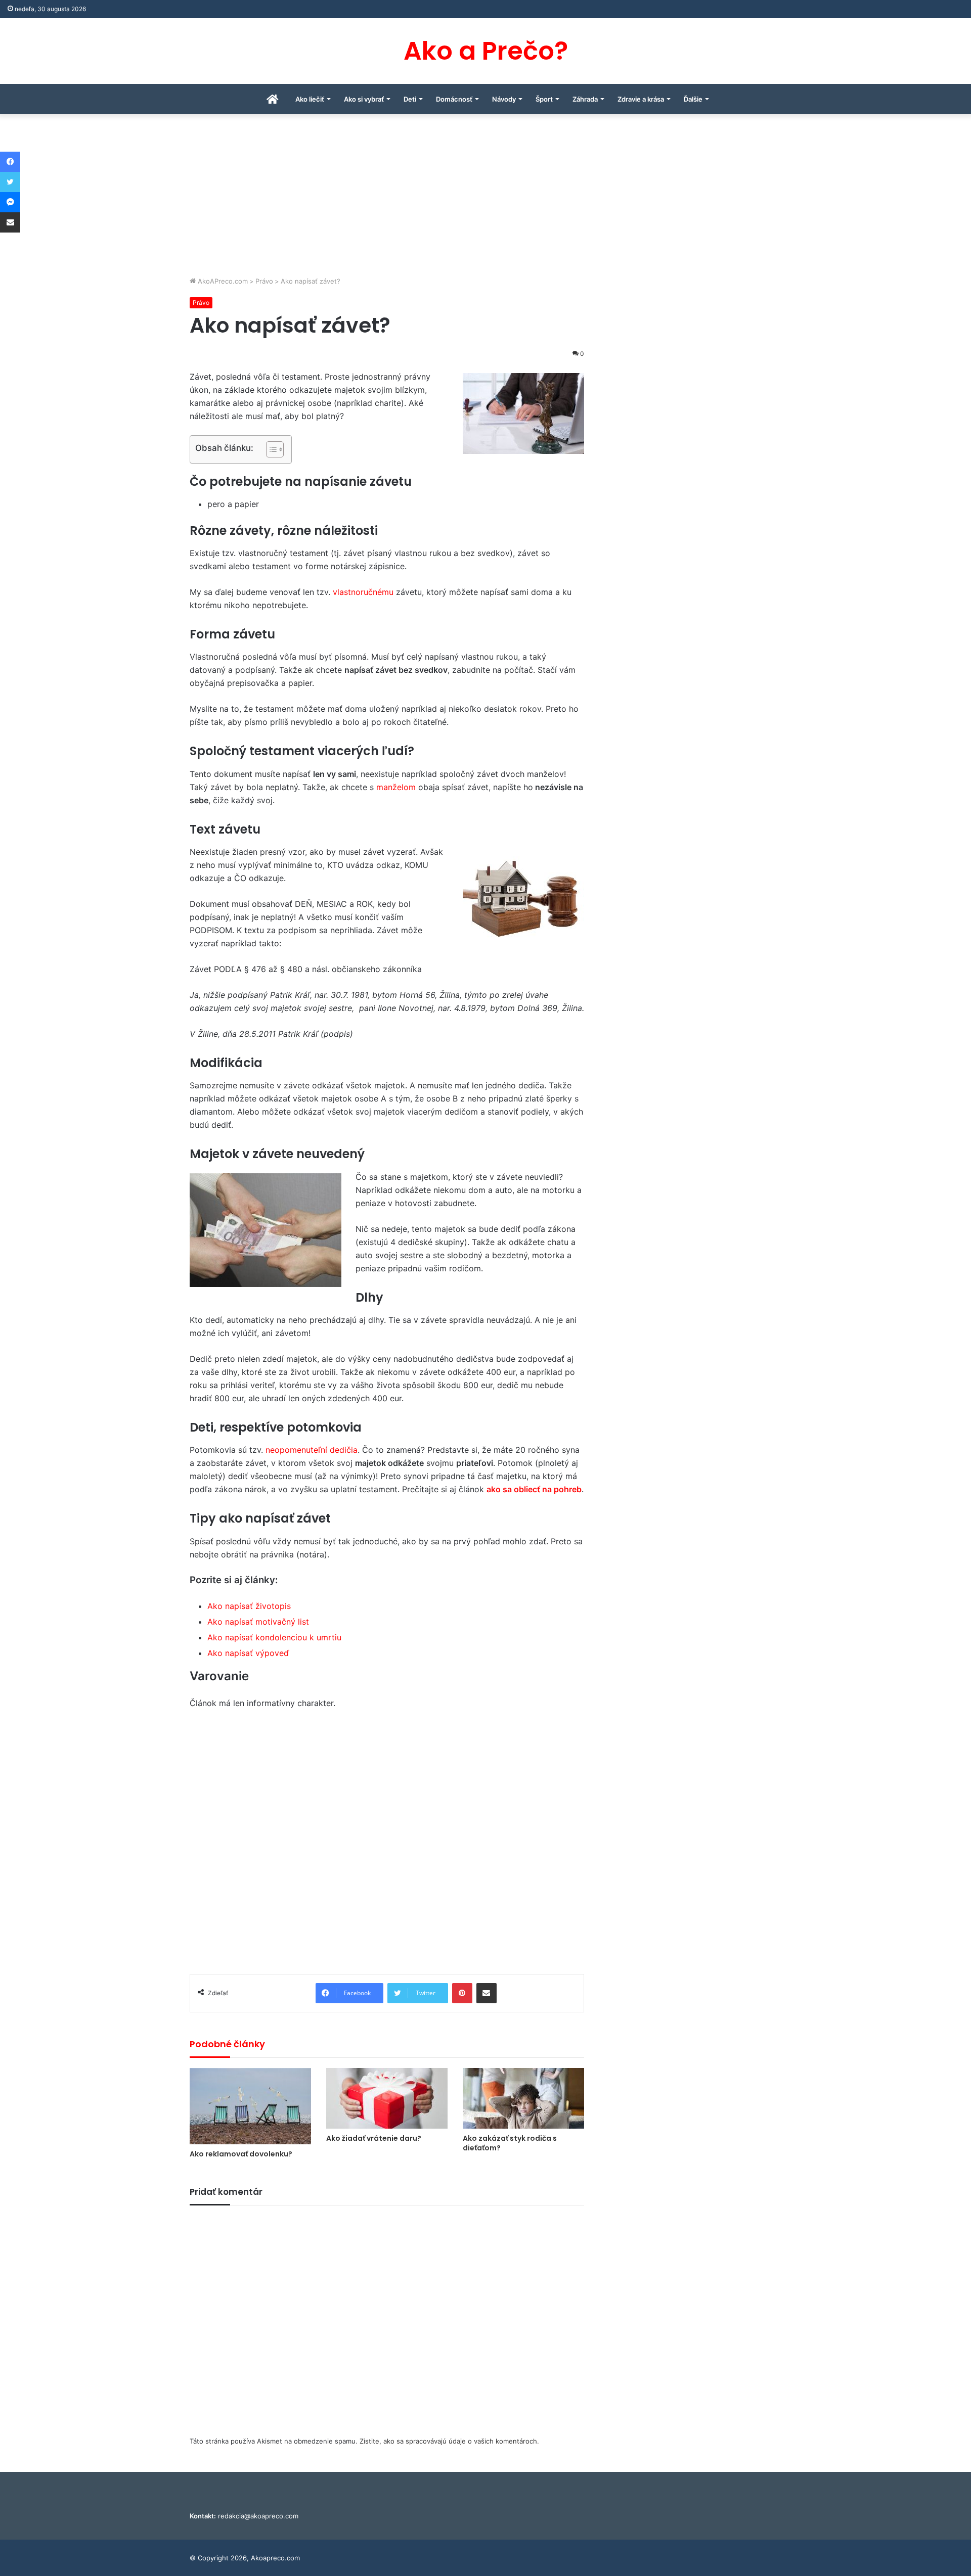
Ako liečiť (310, 99)
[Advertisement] (485, 200)
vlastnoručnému (364, 592)
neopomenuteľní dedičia (312, 1450)
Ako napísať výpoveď (248, 1653)
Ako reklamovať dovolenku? (241, 2154)
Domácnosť (454, 99)
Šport (544, 99)
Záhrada (585, 99)
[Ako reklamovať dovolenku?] (250, 2106)
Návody (504, 99)
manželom (396, 787)
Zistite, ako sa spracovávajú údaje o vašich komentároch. (449, 2441)
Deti (410, 99)
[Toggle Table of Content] (270, 449)
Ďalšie (693, 99)
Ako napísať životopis (249, 1606)
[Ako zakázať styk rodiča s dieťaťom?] (523, 2098)
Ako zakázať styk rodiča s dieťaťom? (510, 2143)
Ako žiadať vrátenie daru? (374, 2138)
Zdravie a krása (641, 99)
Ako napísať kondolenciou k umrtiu (274, 1637)
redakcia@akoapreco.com (258, 2516)
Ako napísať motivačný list (258, 1622)
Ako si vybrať (364, 99)
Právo (264, 281)
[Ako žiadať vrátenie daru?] (387, 2098)
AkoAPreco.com (222, 281)
